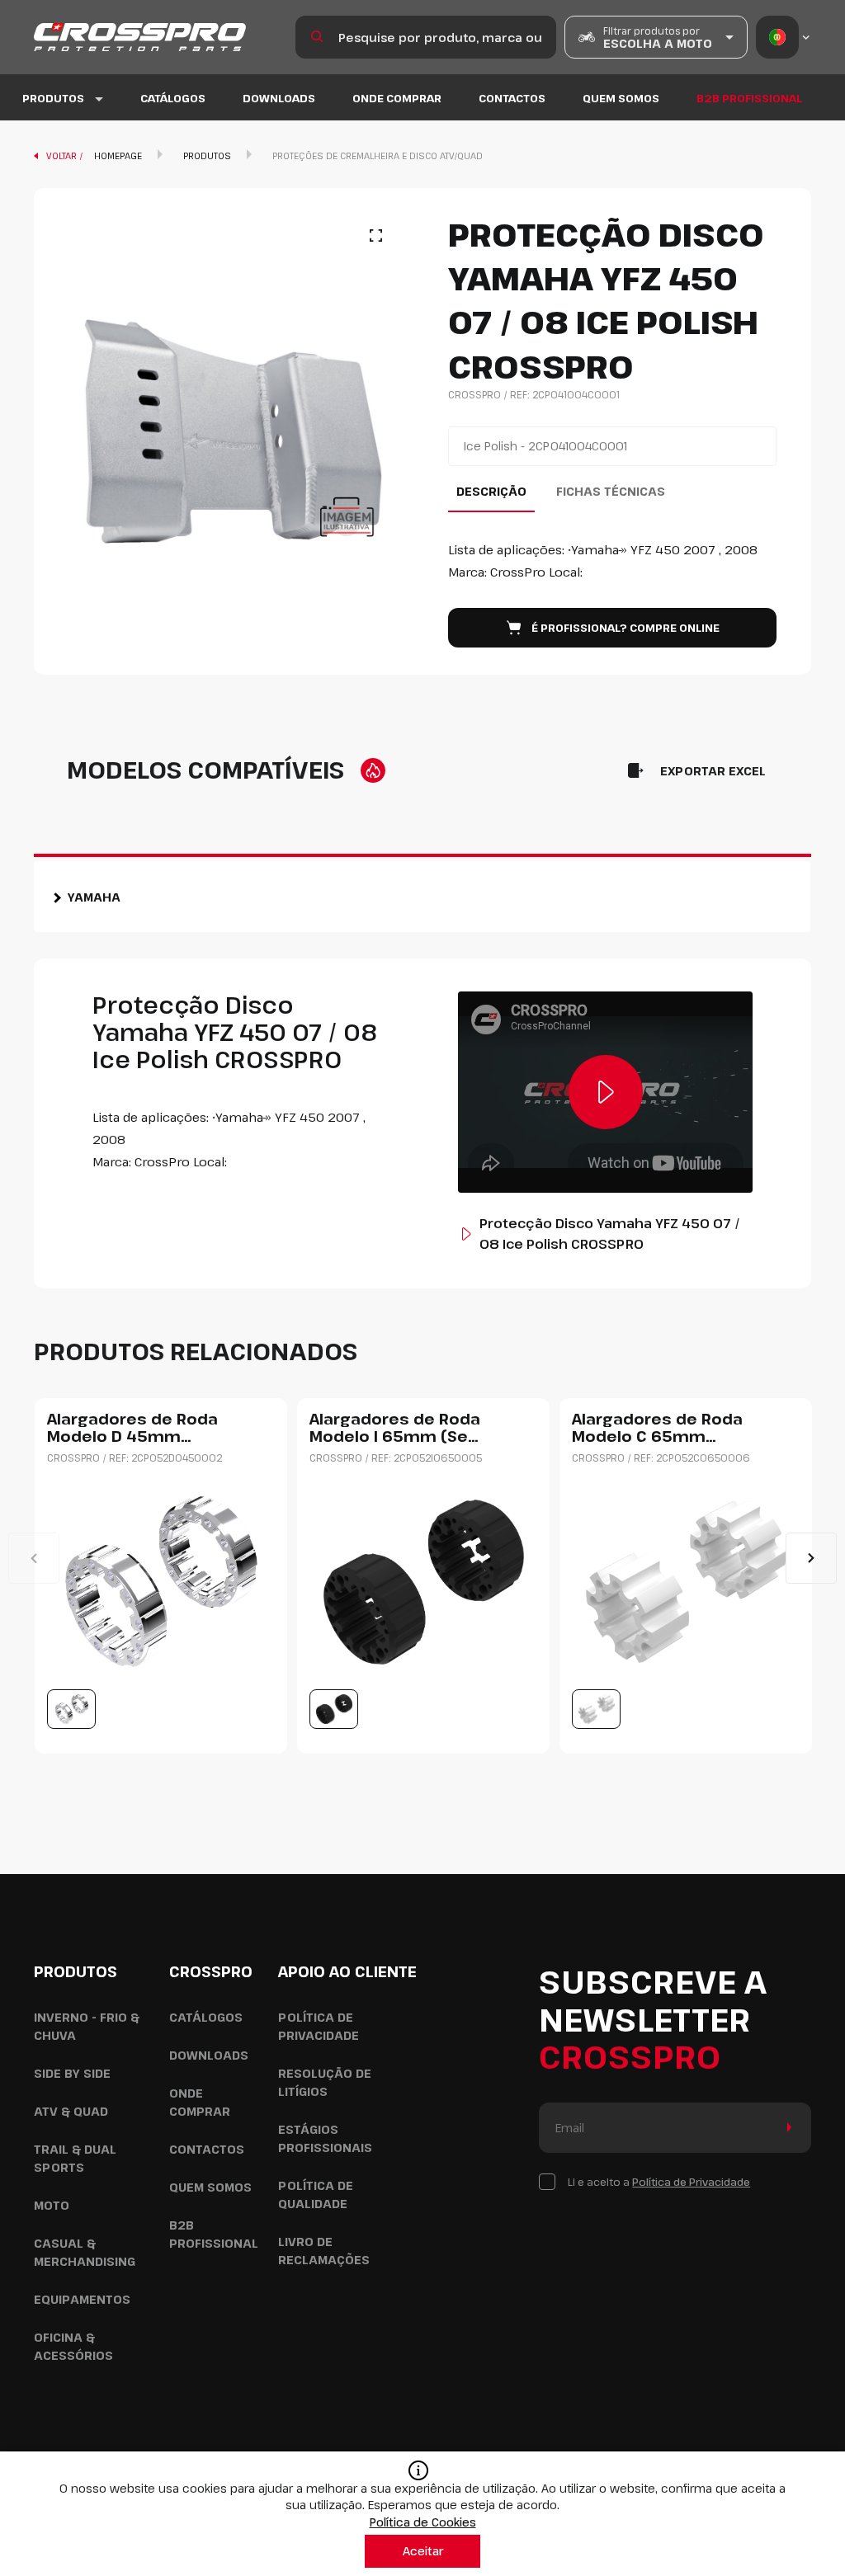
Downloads (279, 98)
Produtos (207, 155)
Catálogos (173, 98)
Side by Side (72, 2073)
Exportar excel (713, 771)
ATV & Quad (71, 2111)
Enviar (786, 2128)
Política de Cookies (423, 2522)
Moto (52, 2205)
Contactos (512, 98)
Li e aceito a (659, 2182)
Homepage (118, 155)
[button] (811, 1558)
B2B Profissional (749, 98)
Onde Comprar (397, 98)
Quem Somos (621, 98)
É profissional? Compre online (625, 628)
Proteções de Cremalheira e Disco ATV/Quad (378, 155)
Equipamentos (82, 2299)
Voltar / (66, 155)
